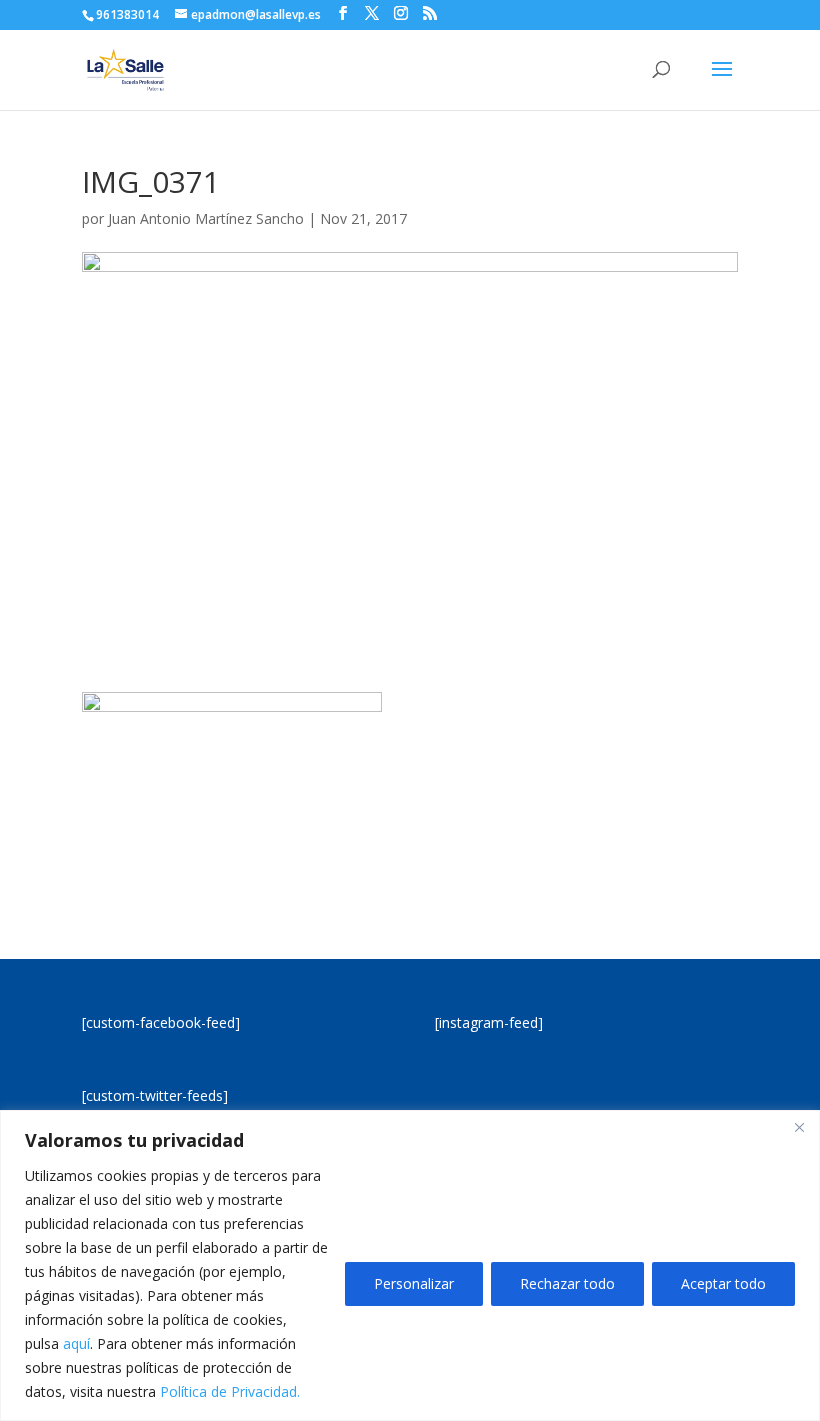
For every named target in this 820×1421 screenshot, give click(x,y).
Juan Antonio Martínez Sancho (206, 218)
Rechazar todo (567, 1283)
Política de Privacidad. (230, 1391)
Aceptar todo (723, 1283)
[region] (410, 1265)
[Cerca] (799, 1127)
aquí (76, 1343)
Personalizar (414, 1283)
